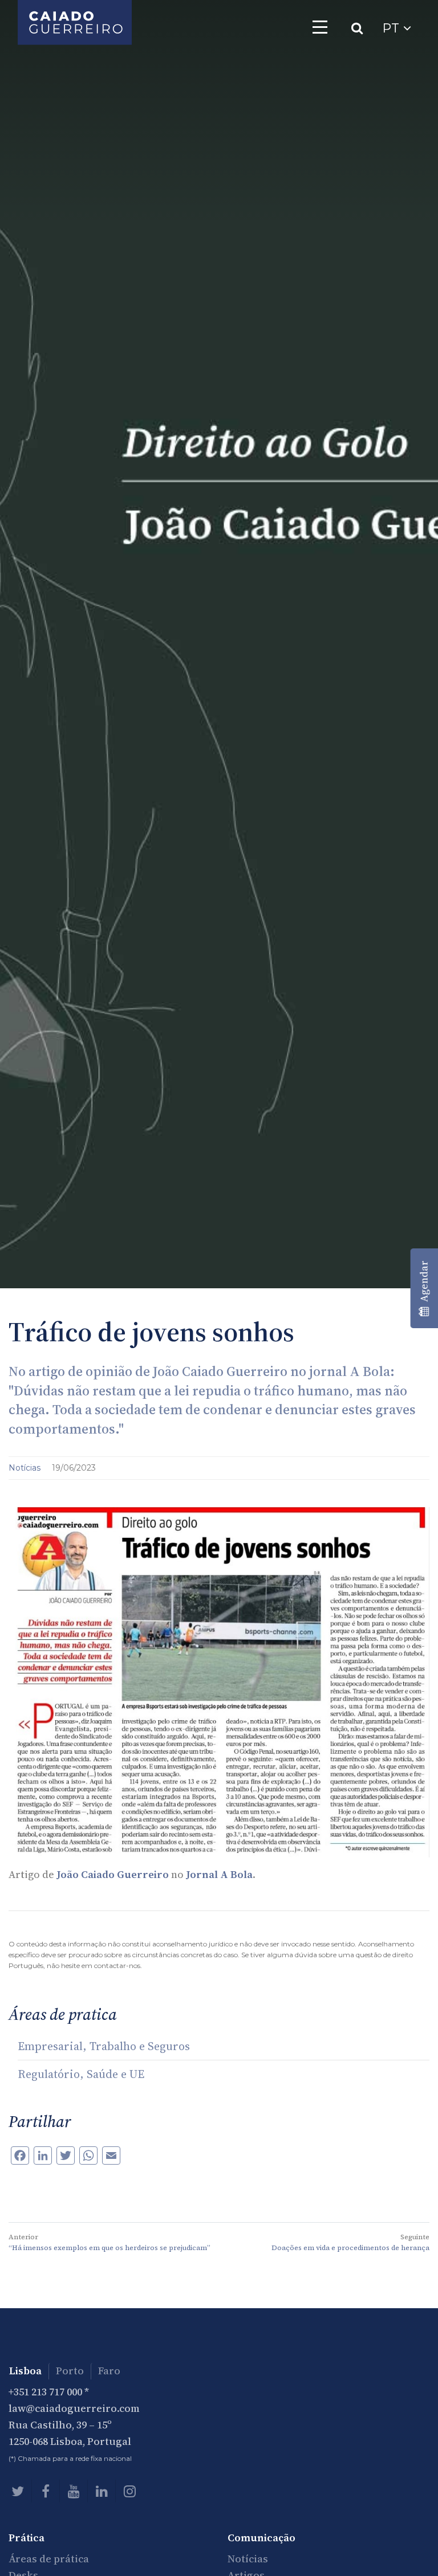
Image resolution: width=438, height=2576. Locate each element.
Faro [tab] (109, 2371)
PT (393, 28)
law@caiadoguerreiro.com (74, 2408)
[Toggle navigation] (320, 27)
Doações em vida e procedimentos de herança (350, 2248)
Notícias (26, 1468)
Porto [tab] (70, 2371)
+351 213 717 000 (45, 2392)
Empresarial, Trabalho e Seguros (104, 2046)
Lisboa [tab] (25, 2371)
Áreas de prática (49, 2559)
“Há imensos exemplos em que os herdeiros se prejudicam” (109, 2248)
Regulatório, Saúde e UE (81, 2074)
